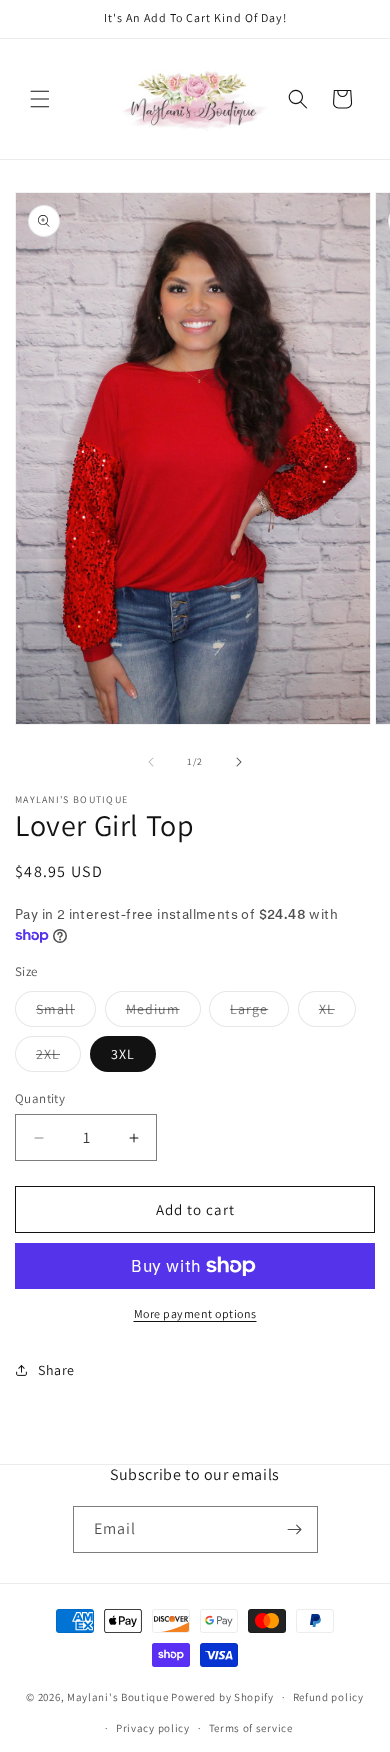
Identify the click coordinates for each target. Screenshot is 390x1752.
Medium (163, 1013)
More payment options (195, 1313)
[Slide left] (151, 762)
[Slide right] (239, 762)
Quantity (40, 1098)
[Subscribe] (295, 1529)
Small (66, 1013)
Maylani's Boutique (118, 1697)
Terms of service (251, 1728)
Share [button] (56, 1370)
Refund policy (328, 1697)
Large (259, 1013)
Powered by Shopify (222, 1697)
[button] (40, 99)
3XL (123, 1054)
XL (337, 1013)
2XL (58, 1058)
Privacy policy (153, 1728)
